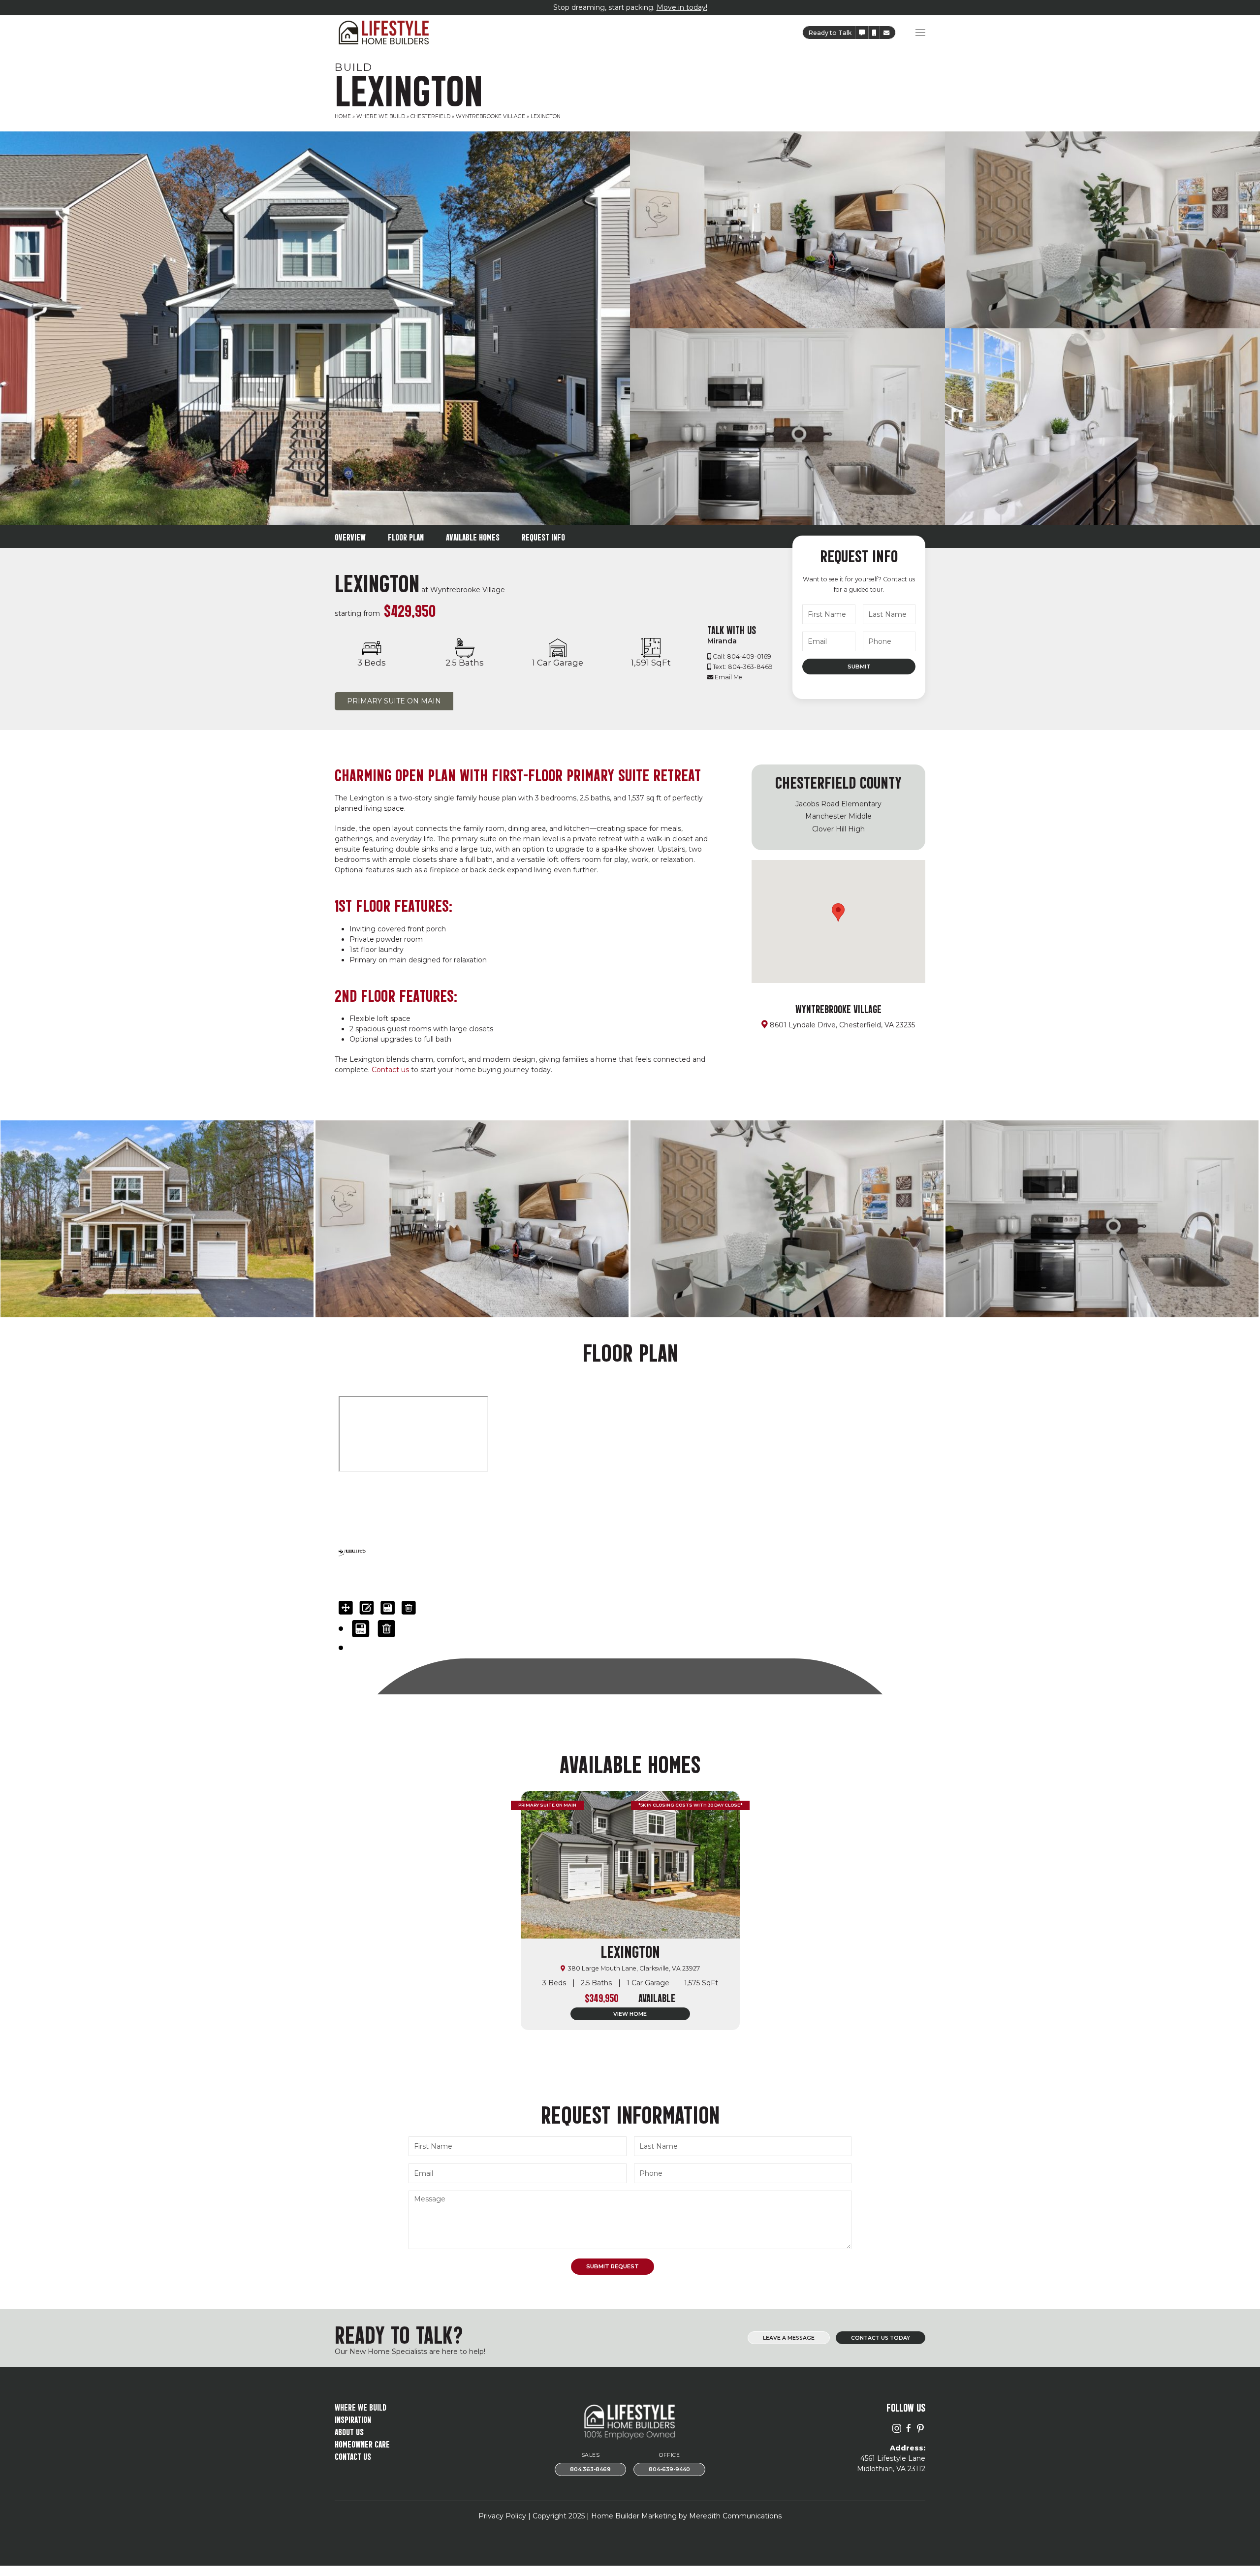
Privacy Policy (502, 2516)
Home (343, 116)
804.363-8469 (590, 2469)
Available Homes (473, 536)
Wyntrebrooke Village (490, 116)
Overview (350, 536)
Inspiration (353, 2419)
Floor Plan (406, 536)
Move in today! (682, 7)
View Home (630, 2014)
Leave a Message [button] (789, 2338)
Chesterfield (430, 116)
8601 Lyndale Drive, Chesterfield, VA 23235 (842, 1025)
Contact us (390, 1070)
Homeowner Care (362, 2443)
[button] (862, 33)
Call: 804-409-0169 (742, 656)
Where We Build (381, 116)
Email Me (728, 677)
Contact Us (353, 2456)
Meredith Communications (735, 2516)
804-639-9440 (669, 2469)
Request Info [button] (543, 536)
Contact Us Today (881, 2338)
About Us (349, 2431)
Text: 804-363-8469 (743, 667)
